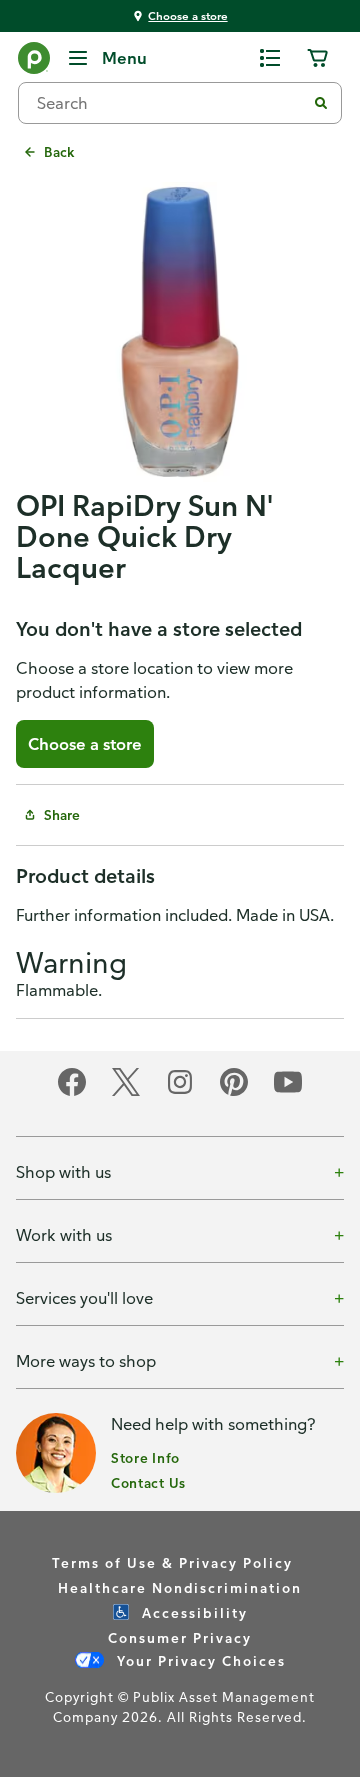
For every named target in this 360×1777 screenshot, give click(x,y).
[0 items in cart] (318, 58)
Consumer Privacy (180, 1637)
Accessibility (192, 1612)
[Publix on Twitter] (126, 1092)
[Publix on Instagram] (180, 1092)
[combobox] (170, 103)
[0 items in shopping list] (270, 58)
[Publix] (34, 62)
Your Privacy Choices (199, 1660)
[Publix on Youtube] (288, 1092)
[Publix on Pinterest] (234, 1092)
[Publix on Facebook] (72, 1092)
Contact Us (148, 1482)
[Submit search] (321, 103)
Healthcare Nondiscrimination (180, 1587)
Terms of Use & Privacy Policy (172, 1562)
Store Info (145, 1457)
